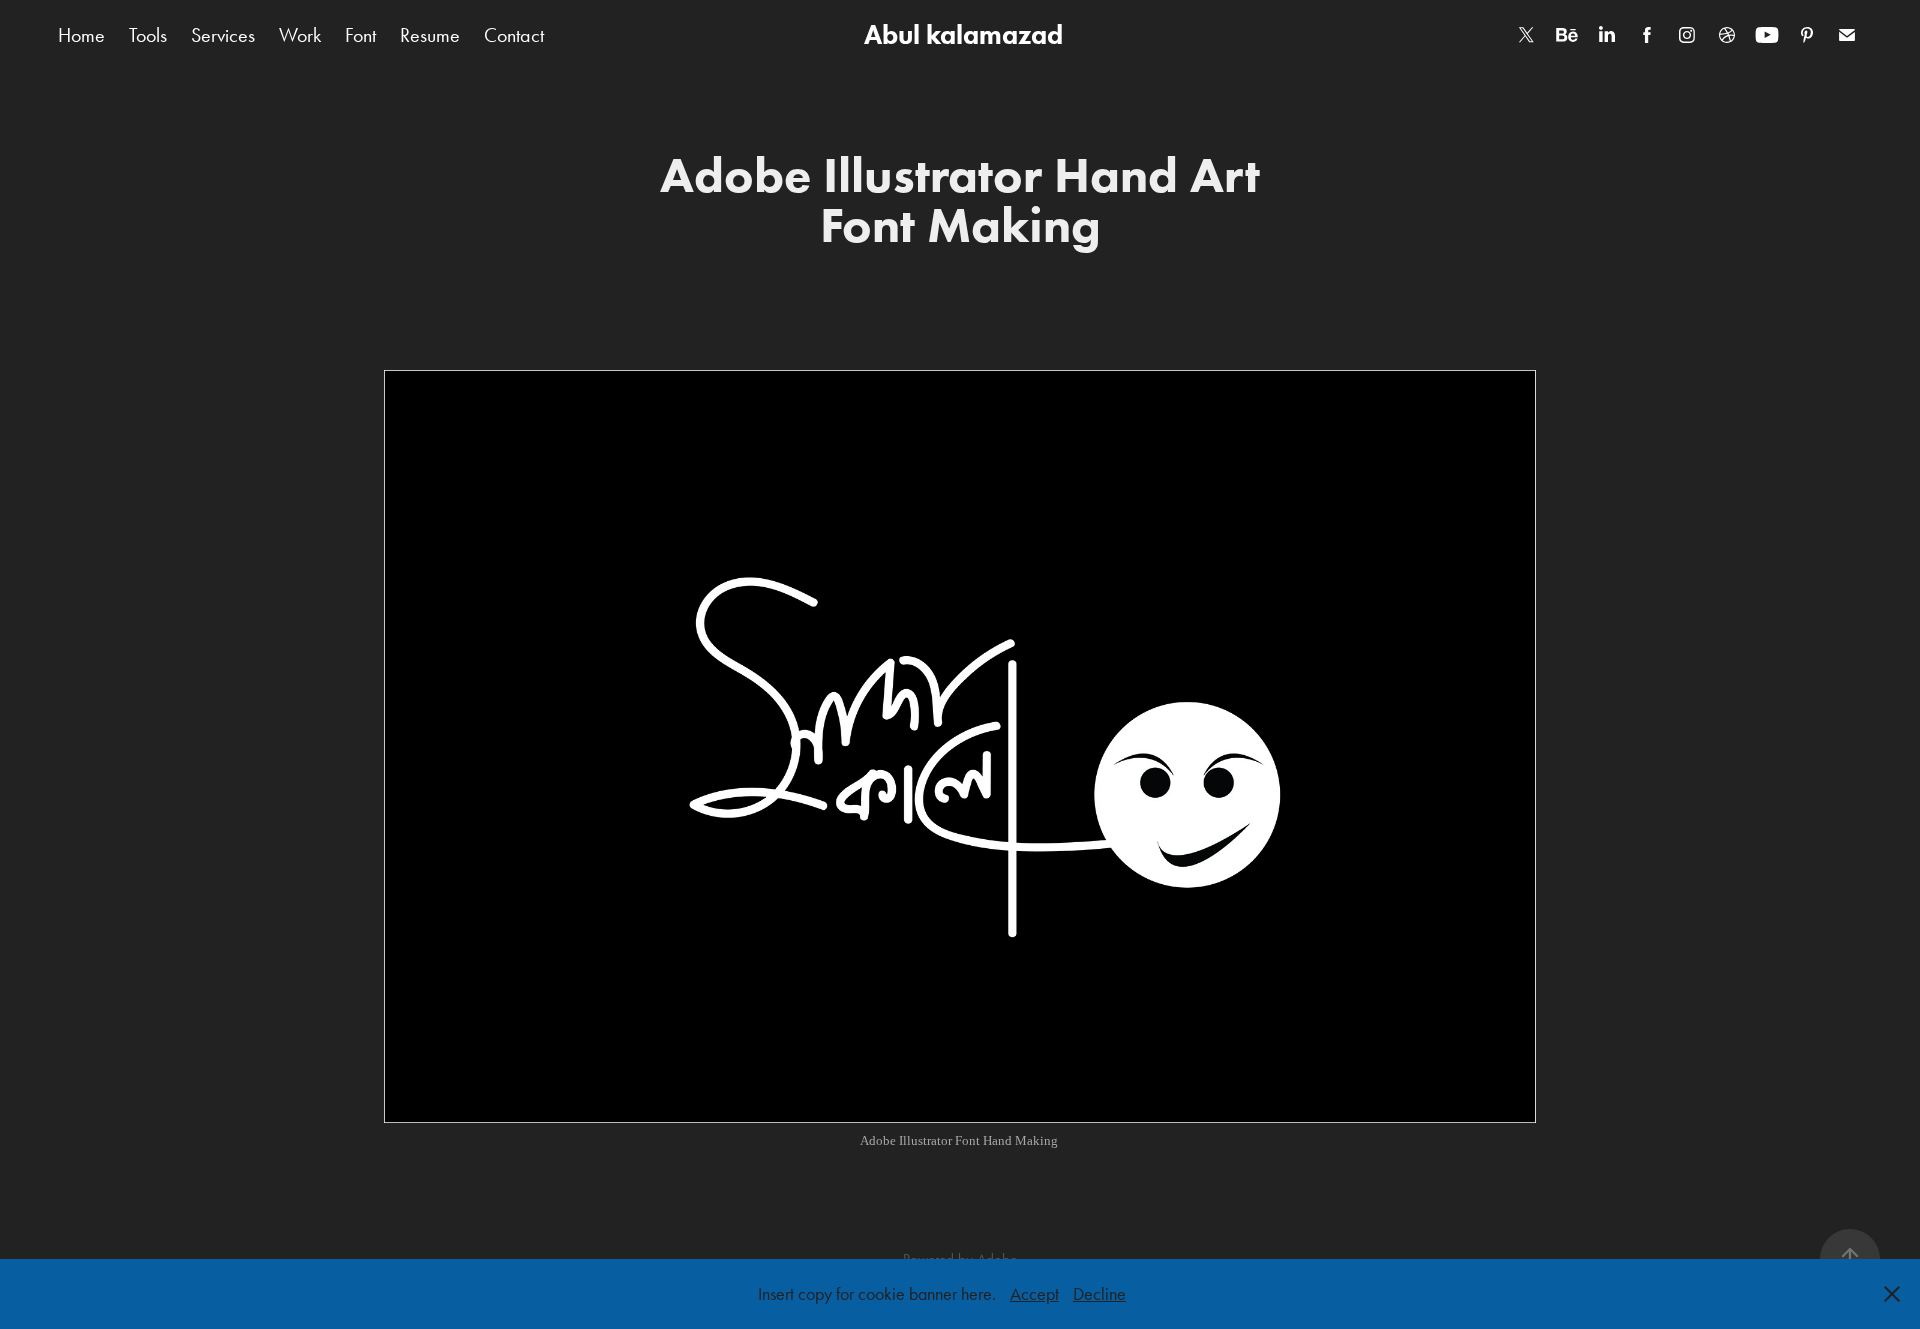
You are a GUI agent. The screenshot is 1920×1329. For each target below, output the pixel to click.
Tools (148, 35)
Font (360, 35)
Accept (1034, 1294)
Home (81, 35)
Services (223, 35)
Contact (514, 35)
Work (300, 35)
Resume (430, 35)
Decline (1099, 1294)
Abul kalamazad (960, 34)
